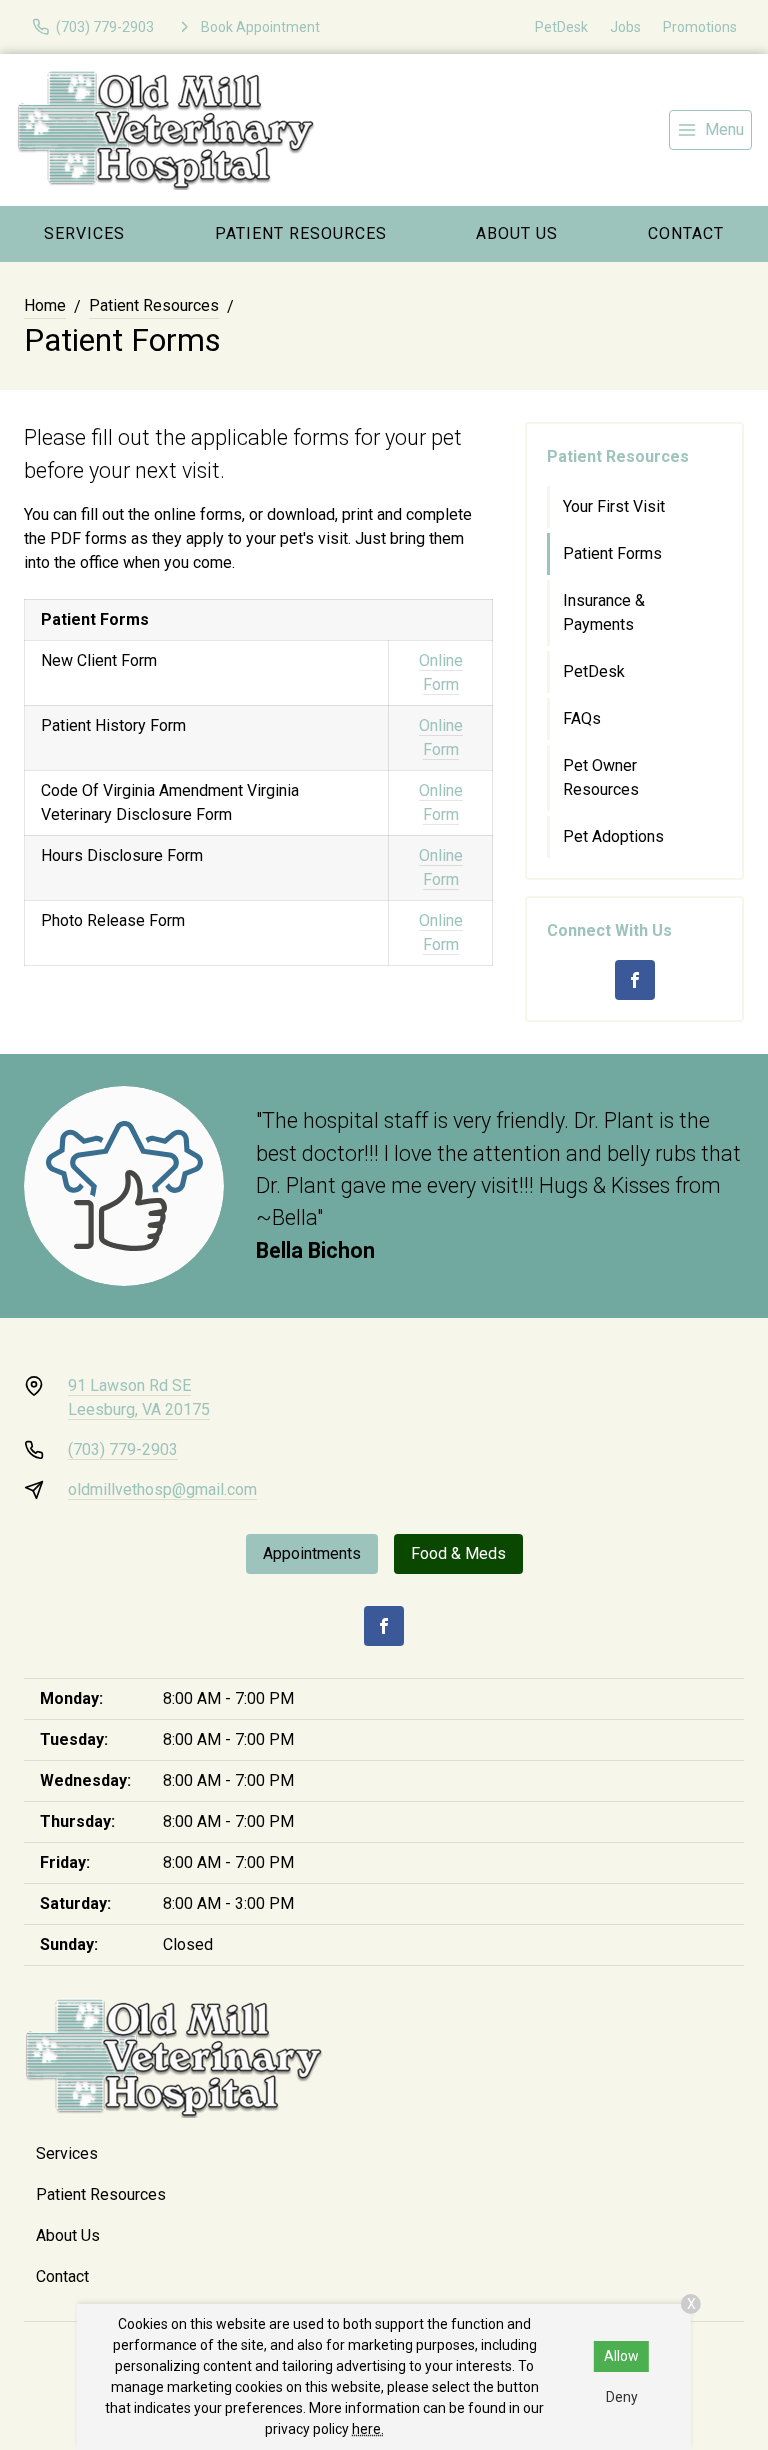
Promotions (700, 27)
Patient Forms (612, 553)
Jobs (625, 27)
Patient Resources (301, 233)
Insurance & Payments (604, 612)
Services (84, 233)
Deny (622, 2397)
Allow (621, 2356)
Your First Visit (614, 506)
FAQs (582, 718)
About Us (517, 233)
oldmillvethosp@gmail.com (162, 1489)
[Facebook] (635, 980)
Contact (62, 2276)
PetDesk (561, 27)
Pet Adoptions (613, 836)
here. (368, 2429)
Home (45, 305)
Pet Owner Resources (601, 777)
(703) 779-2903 (123, 1449)
